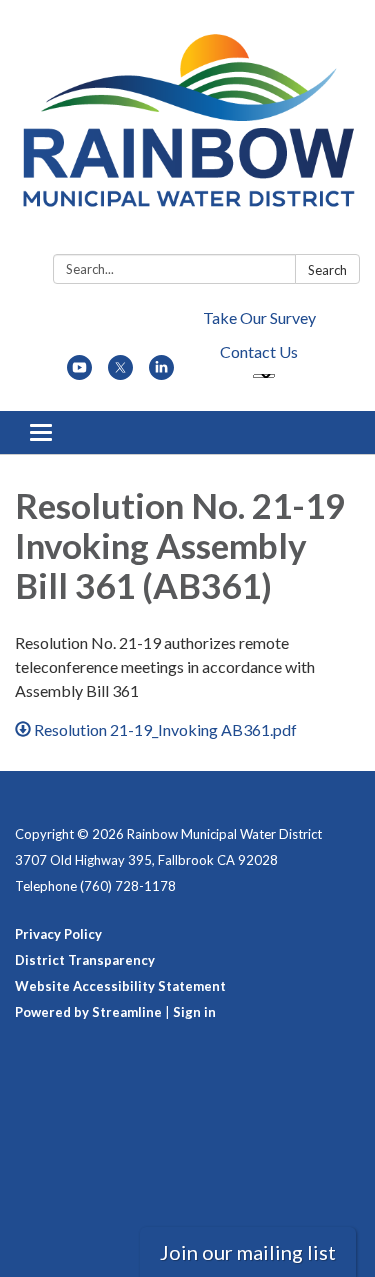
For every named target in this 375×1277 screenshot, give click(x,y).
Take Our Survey (259, 317)
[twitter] (120, 373)
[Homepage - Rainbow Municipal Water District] (187, 131)
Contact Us (259, 351)
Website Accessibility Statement (120, 986)
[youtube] (79, 373)
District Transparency (85, 960)
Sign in (194, 1012)
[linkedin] (161, 373)
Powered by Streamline (88, 1012)
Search (327, 270)
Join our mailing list (248, 1252)
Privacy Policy (58, 934)
